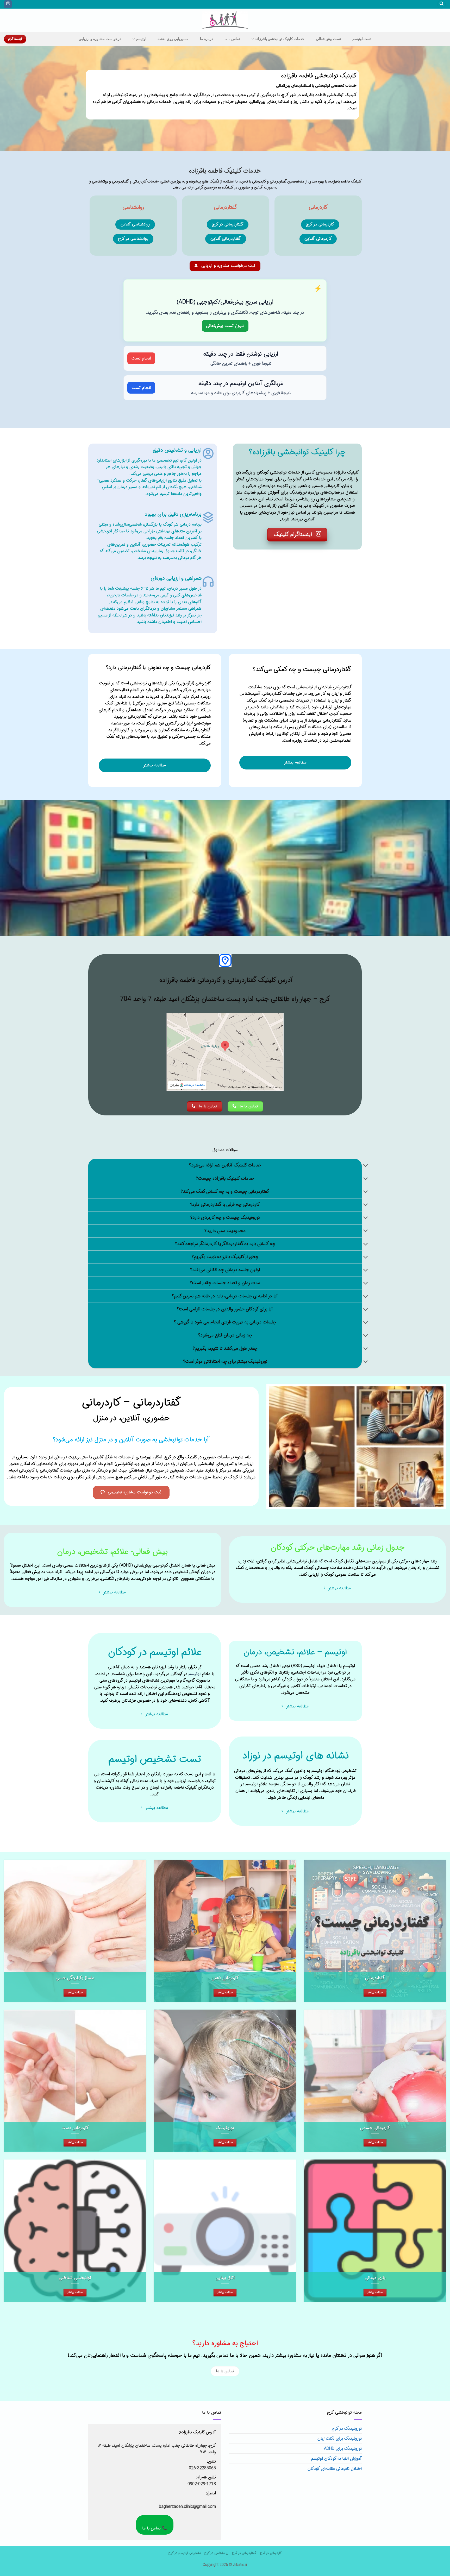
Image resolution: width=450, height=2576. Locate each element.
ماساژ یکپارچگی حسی (75, 1978)
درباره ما (207, 39)
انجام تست (141, 358)
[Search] (441, 4)
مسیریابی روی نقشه (173, 39)
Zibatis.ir (240, 2565)
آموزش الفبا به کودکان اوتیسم (336, 2458)
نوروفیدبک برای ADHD (343, 2449)
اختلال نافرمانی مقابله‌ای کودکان (335, 2469)
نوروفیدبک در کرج (347, 2429)
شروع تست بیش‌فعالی (225, 326)
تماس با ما (232, 39)
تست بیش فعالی (329, 39)
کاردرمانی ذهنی (225, 1978)
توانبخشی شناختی (75, 2278)
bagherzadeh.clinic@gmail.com (187, 2507)
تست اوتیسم (362, 39)
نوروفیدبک (225, 2128)
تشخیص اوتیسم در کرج (185, 2553)
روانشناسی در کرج (216, 2553)
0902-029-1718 (202, 2484)
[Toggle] (366, 1166)
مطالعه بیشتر (375, 1992)
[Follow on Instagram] (8, 4)
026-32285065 (202, 2468)
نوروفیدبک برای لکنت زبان (340, 2438)
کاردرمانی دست (75, 2128)
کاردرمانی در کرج (271, 2553)
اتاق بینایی (225, 2278)
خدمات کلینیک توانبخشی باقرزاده (280, 39)
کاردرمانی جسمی (375, 2128)
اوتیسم (141, 39)
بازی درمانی (375, 2278)
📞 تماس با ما (155, 2528)
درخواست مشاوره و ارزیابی (100, 39)
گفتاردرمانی (375, 1978)
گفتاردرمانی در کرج (244, 2553)
